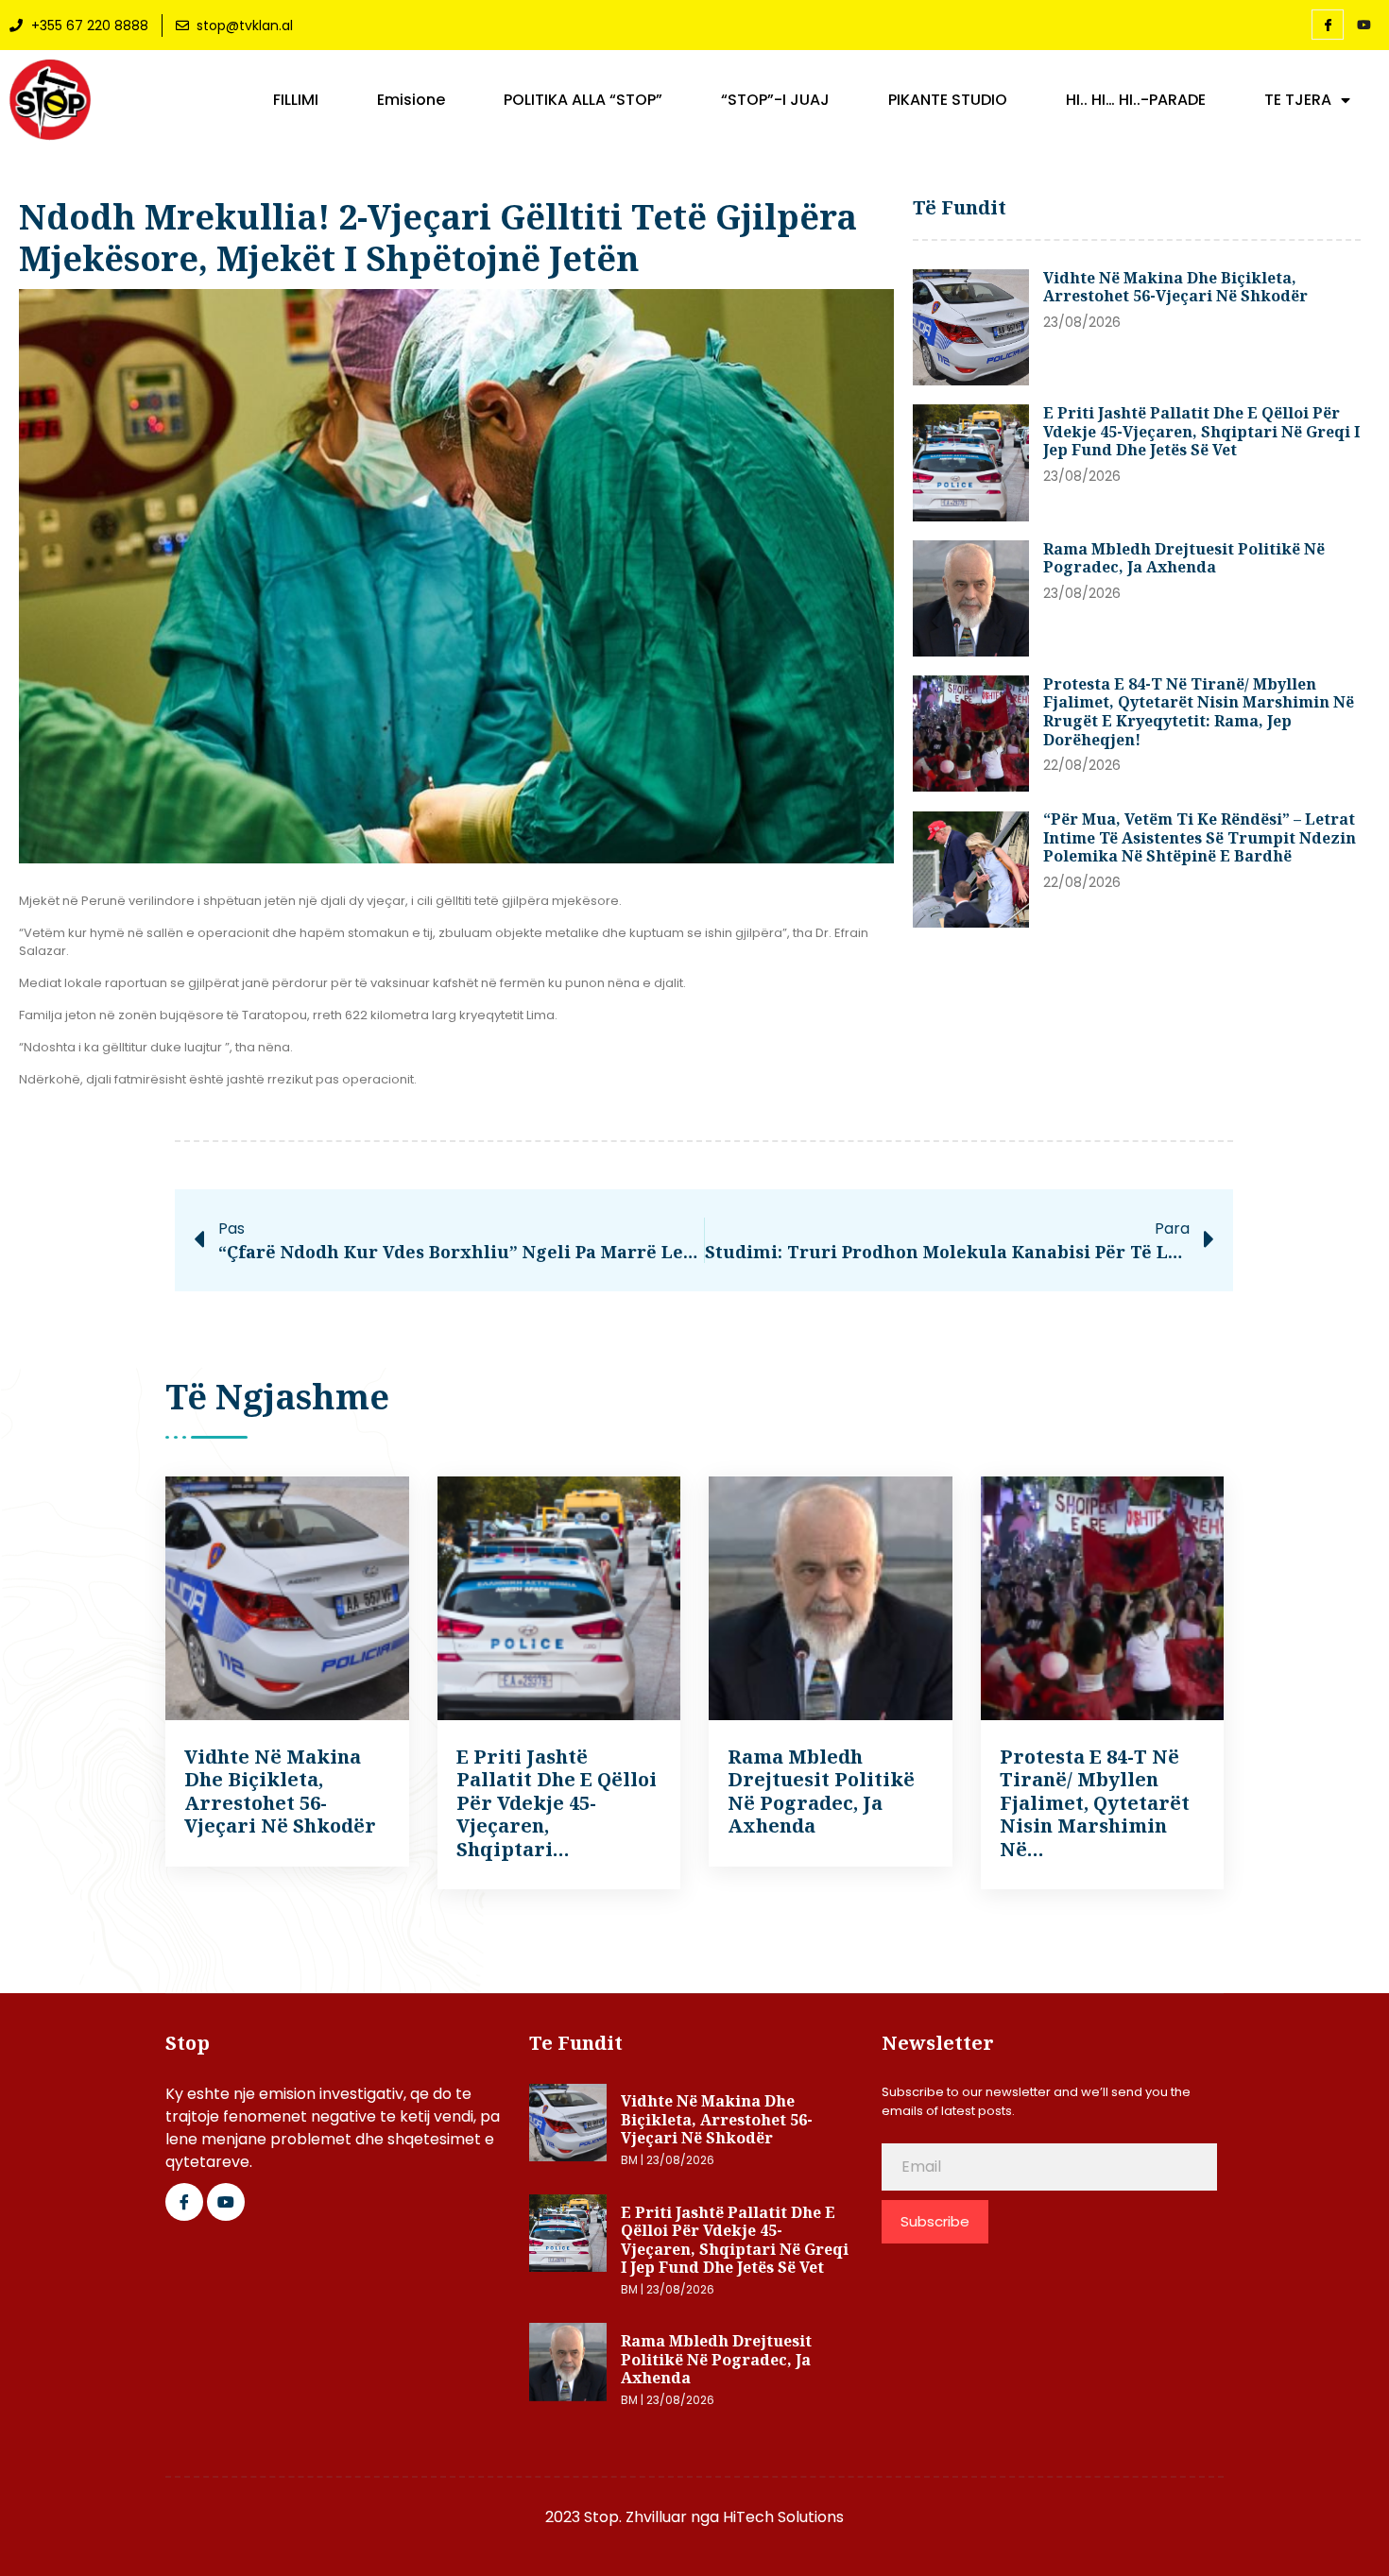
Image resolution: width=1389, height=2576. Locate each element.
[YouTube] (1363, 26)
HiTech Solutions (783, 2517)
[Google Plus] (226, 2202)
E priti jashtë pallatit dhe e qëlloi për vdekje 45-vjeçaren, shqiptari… (557, 1803)
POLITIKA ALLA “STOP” (583, 100)
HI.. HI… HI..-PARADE (1136, 100)
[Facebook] (1328, 25)
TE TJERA (1298, 100)
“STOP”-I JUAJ (775, 100)
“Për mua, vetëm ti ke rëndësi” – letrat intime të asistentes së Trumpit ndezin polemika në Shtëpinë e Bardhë (1200, 837)
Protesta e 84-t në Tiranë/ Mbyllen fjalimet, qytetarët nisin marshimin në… (1095, 1803)
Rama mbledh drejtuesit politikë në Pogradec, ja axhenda (1184, 558)
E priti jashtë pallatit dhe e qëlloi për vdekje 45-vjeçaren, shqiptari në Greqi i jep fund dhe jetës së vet (1201, 431)
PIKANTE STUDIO (948, 100)
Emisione (411, 100)
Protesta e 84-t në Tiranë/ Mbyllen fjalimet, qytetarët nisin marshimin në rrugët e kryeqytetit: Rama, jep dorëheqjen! (1199, 712)
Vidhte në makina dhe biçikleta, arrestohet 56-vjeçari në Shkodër (1175, 287)
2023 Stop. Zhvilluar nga (634, 2517)
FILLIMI (296, 100)
